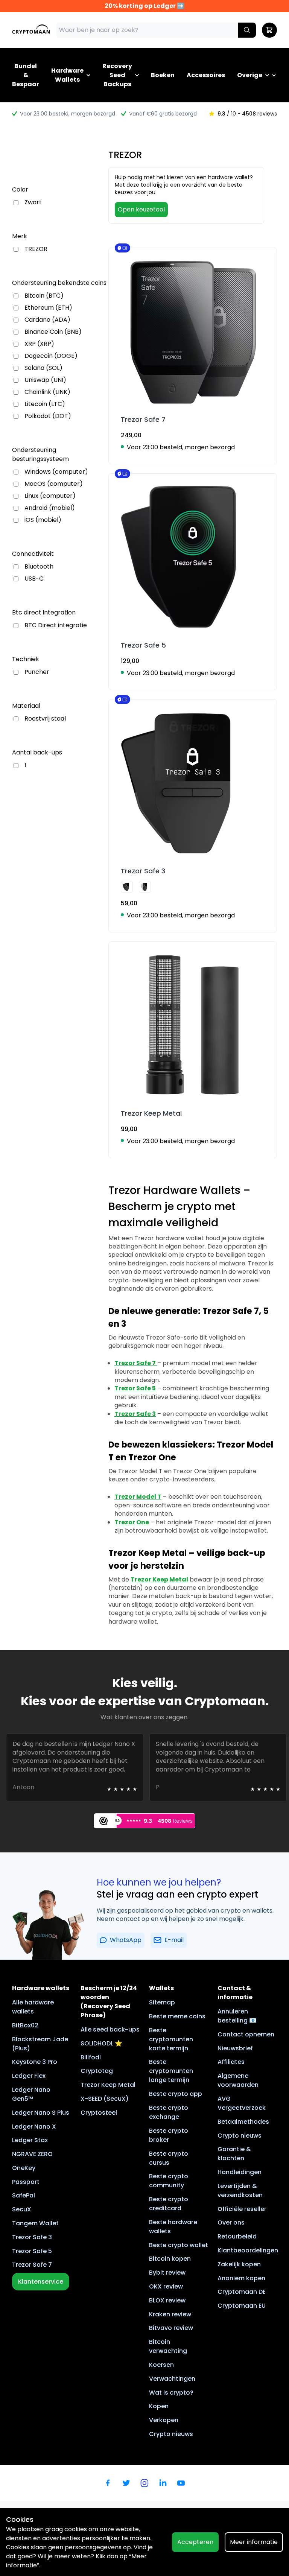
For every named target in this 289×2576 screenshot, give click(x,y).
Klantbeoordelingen (248, 2250)
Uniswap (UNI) (45, 380)
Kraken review (170, 2314)
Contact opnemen (246, 2034)
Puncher (37, 672)
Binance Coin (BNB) (53, 332)
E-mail (174, 1940)
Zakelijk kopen (239, 2264)
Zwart (33, 202)
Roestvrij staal (45, 719)
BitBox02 (25, 2025)
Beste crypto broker (169, 2135)
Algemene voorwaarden (238, 2080)
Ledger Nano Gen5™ (31, 2094)
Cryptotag (97, 2071)
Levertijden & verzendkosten (240, 2191)
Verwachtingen (172, 2379)
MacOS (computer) (54, 484)
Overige (250, 75)
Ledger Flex (29, 2076)
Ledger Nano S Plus (41, 2113)
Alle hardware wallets (33, 2007)
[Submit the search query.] (247, 30)
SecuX (22, 2209)
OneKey (24, 2168)
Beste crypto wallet (179, 2245)
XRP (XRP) (39, 344)
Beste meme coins (177, 2016)
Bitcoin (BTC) (44, 296)
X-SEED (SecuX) (105, 2099)
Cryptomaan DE (242, 2292)
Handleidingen (240, 2172)
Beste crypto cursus (169, 2158)
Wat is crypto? (171, 2393)
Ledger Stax (30, 2140)
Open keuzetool (141, 209)
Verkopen (164, 2420)
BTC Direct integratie (56, 625)
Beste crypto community (169, 2181)
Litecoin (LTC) (45, 404)
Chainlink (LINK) (47, 392)
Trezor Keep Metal (108, 2085)
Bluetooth (39, 567)
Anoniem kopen (241, 2278)
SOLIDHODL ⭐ (101, 2043)
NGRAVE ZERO (32, 2154)
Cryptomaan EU (242, 2306)
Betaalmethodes (243, 2122)
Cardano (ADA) (47, 320)
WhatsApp (126, 1940)
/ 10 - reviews (247, 114)
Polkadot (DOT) (48, 416)
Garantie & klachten (234, 2154)
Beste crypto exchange (169, 2112)
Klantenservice (41, 2282)
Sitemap (162, 2002)
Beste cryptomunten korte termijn (171, 2039)
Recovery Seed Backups (117, 75)
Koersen (161, 2365)
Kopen (159, 2406)
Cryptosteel (99, 2113)
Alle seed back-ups (110, 2029)
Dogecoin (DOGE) (51, 356)
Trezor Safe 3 (32, 2237)
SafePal (24, 2195)
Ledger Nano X (34, 2127)
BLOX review (167, 2300)
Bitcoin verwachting (168, 2346)
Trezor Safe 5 (32, 2251)
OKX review (166, 2286)
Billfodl (91, 2057)
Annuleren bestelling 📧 (237, 2016)
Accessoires (206, 75)
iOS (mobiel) (43, 520)
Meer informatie (254, 2542)
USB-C (34, 579)
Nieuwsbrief (235, 2048)
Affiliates (231, 2062)
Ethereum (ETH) (48, 308)
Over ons (231, 2222)
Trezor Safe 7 (32, 2265)
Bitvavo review (171, 2328)
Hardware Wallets (67, 75)
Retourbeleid (237, 2236)
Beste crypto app (176, 2094)
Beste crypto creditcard (169, 2204)
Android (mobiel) (50, 508)
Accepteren (195, 2542)
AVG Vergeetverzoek (242, 2103)
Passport (26, 2182)
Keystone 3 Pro (35, 2062)
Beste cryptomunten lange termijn (171, 2071)
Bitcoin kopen (170, 2259)
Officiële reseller (242, 2209)
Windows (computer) (56, 472)
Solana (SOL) (43, 368)
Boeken (163, 75)
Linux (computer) (50, 496)
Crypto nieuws (171, 2434)
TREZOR (36, 249)
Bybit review (167, 2273)
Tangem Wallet (35, 2223)
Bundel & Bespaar (26, 75)
